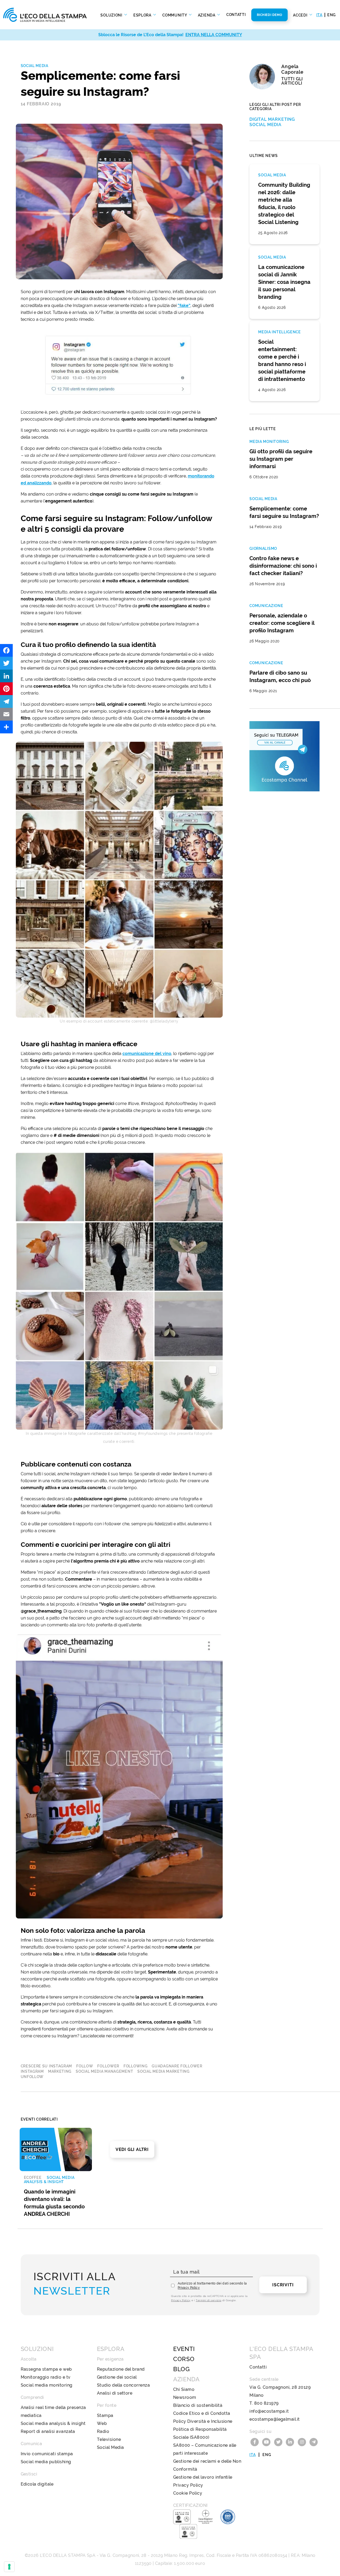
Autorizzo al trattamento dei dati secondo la (212, 2286)
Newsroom (185, 2397)
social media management (104, 2071)
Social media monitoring (47, 2385)
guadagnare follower (177, 2066)
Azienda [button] (207, 15)
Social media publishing (46, 2462)
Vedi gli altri (132, 2149)
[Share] (6, 727)
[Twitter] (6, 663)
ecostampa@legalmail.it (275, 2419)
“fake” (184, 306)
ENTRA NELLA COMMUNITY (214, 35)
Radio (103, 2431)
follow (85, 2066)
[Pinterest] (6, 689)
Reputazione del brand (121, 2369)
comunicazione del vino (147, 1054)
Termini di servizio (209, 2300)
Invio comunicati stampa (47, 2454)
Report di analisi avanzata (48, 2431)
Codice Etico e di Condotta (202, 2413)
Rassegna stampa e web (46, 2369)
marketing (60, 2071)
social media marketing (163, 2071)
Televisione (109, 2439)
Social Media (35, 66)
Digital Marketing (272, 119)
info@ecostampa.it (269, 2411)
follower (108, 2066)
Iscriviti (283, 2285)
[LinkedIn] (6, 676)
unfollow (32, 2077)
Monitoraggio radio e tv (46, 2377)
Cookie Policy (188, 2493)
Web (102, 2423)
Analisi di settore (115, 2393)
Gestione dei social (117, 2377)
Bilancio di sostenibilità (198, 2405)
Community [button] (175, 15)
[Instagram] (303, 2442)
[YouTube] (267, 2442)
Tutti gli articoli (292, 81)
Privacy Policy (189, 2288)
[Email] (6, 714)
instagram (32, 2071)
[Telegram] (6, 701)
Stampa (105, 2415)
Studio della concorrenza (124, 2385)
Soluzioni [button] (112, 15)
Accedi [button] (301, 15)
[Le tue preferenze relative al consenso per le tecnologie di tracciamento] (9, 2567)
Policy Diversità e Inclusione (203, 2421)
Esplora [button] (143, 15)
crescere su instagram (46, 2066)
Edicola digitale (37, 2484)
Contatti (236, 15)
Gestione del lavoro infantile (203, 2477)
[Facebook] (6, 650)
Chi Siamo (184, 2389)
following (135, 2066)
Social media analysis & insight (53, 2423)
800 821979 (266, 2403)
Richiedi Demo (270, 15)
